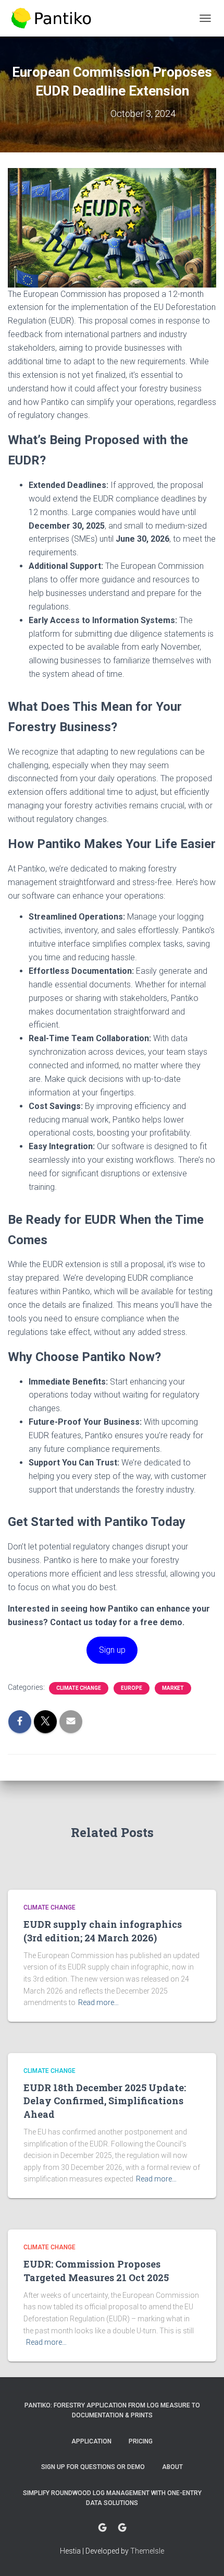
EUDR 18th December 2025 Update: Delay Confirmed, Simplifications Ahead (105, 2101)
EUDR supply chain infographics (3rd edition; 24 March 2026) (103, 1931)
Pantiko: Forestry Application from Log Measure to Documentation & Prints (112, 2410)
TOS (102, 2528)
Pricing (141, 2441)
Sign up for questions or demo (93, 2467)
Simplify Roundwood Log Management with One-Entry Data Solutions (112, 2498)
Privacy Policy (122, 2528)
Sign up (112, 1650)
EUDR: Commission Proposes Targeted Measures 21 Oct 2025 (96, 2270)
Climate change (79, 1688)
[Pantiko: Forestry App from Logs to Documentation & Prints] (55, 18)
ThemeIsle (147, 2551)
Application (91, 2441)
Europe (132, 1688)
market (173, 1688)
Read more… (98, 2002)
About (172, 2467)
